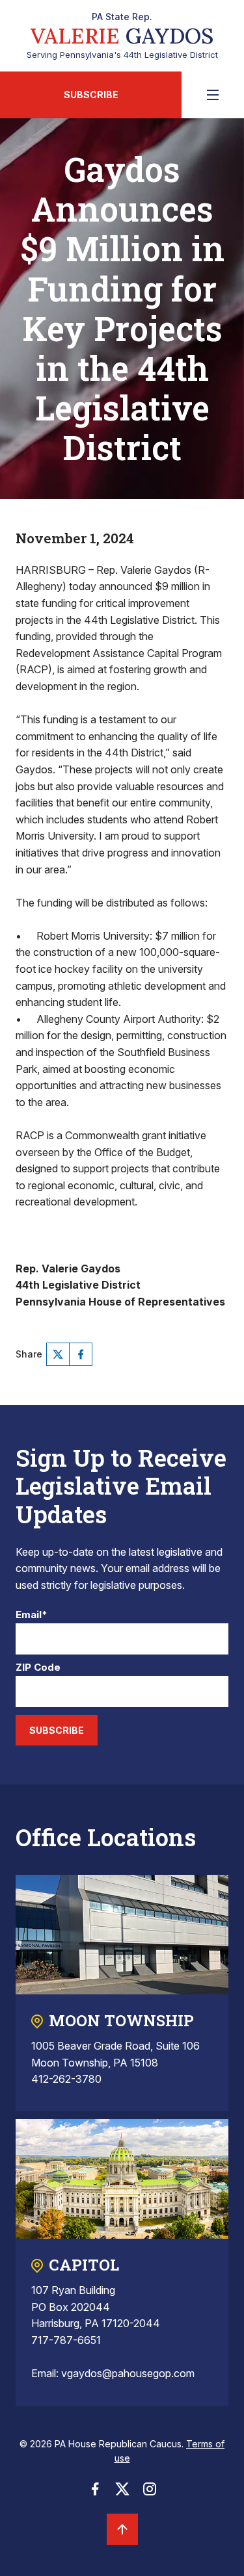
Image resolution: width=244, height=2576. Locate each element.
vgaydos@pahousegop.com (128, 2373)
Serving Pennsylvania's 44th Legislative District (122, 36)
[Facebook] (81, 1354)
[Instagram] (150, 2493)
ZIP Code (38, 1668)
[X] (58, 1354)
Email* (32, 1615)
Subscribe (91, 95)
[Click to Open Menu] (213, 95)
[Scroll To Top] (122, 2529)
